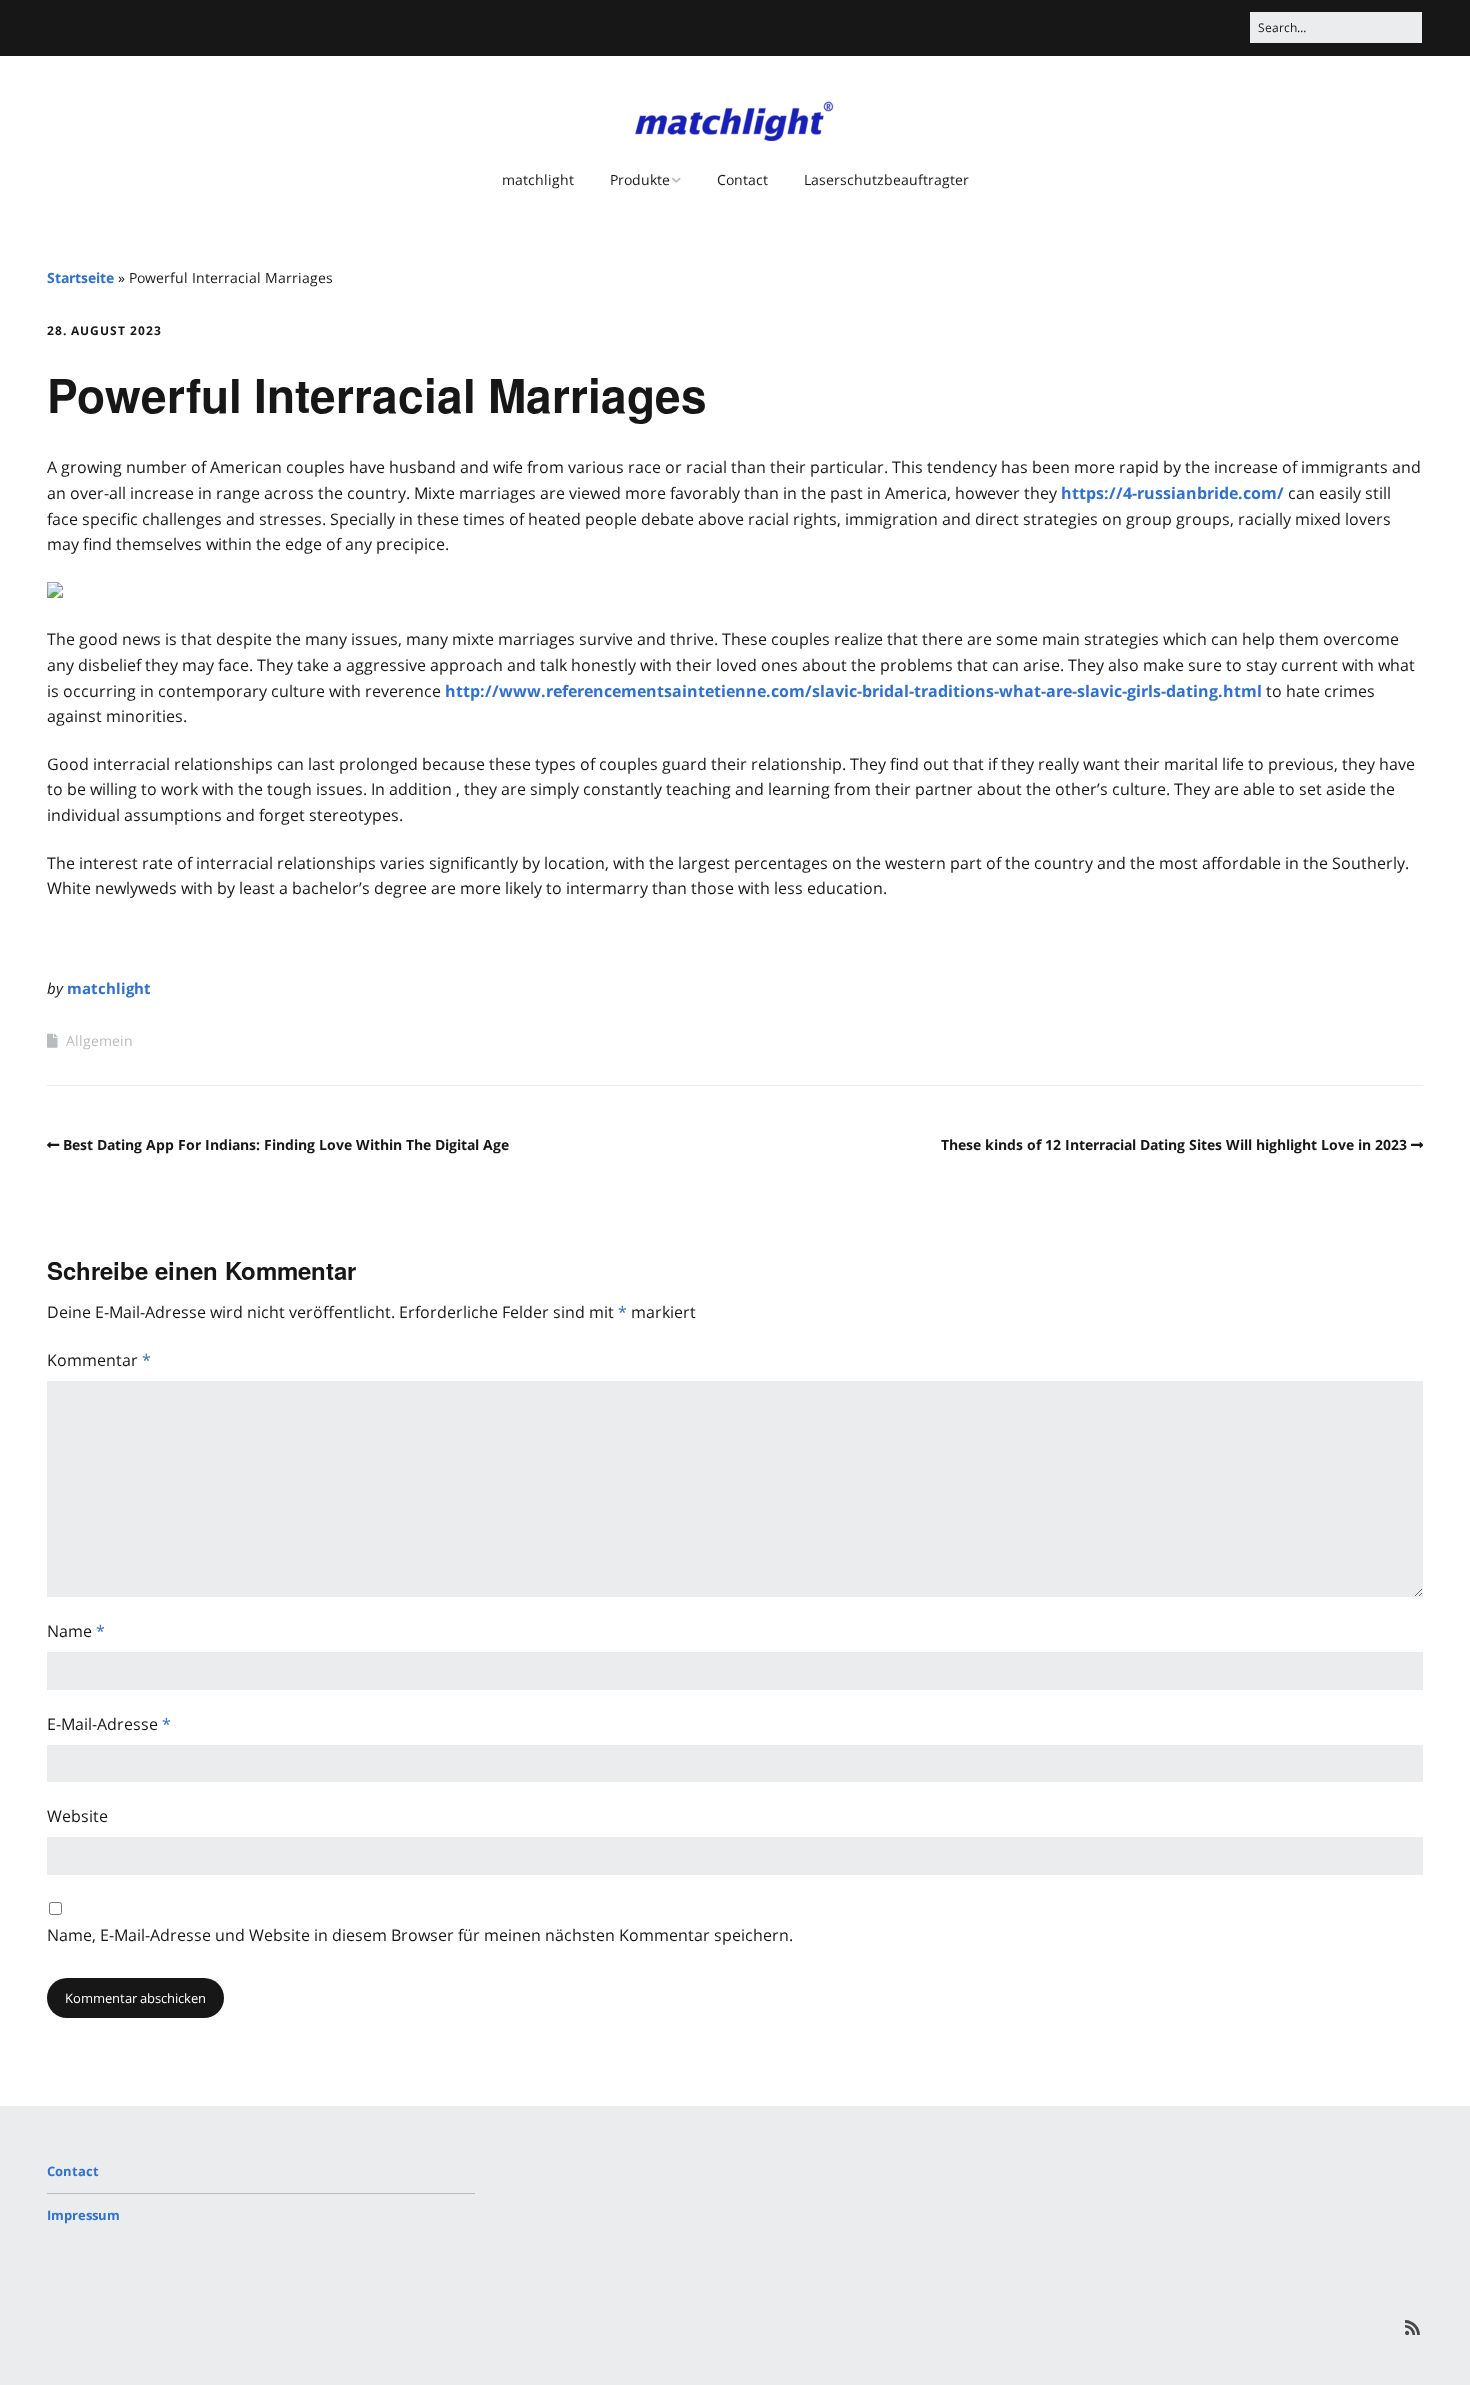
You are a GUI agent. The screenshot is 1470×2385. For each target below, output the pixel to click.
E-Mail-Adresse (109, 1724)
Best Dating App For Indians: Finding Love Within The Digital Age (286, 1144)
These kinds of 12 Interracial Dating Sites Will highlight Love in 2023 (1174, 1144)
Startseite (80, 277)
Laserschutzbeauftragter (886, 179)
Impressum (83, 2215)
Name (76, 1631)
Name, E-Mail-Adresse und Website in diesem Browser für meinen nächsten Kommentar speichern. (420, 1935)
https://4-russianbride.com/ (1172, 493)
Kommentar (99, 1360)
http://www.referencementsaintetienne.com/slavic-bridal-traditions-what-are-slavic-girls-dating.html (853, 691)
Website (77, 1816)
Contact (742, 179)
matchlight (538, 179)
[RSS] (1412, 2327)
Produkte (640, 179)
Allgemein (99, 1040)
